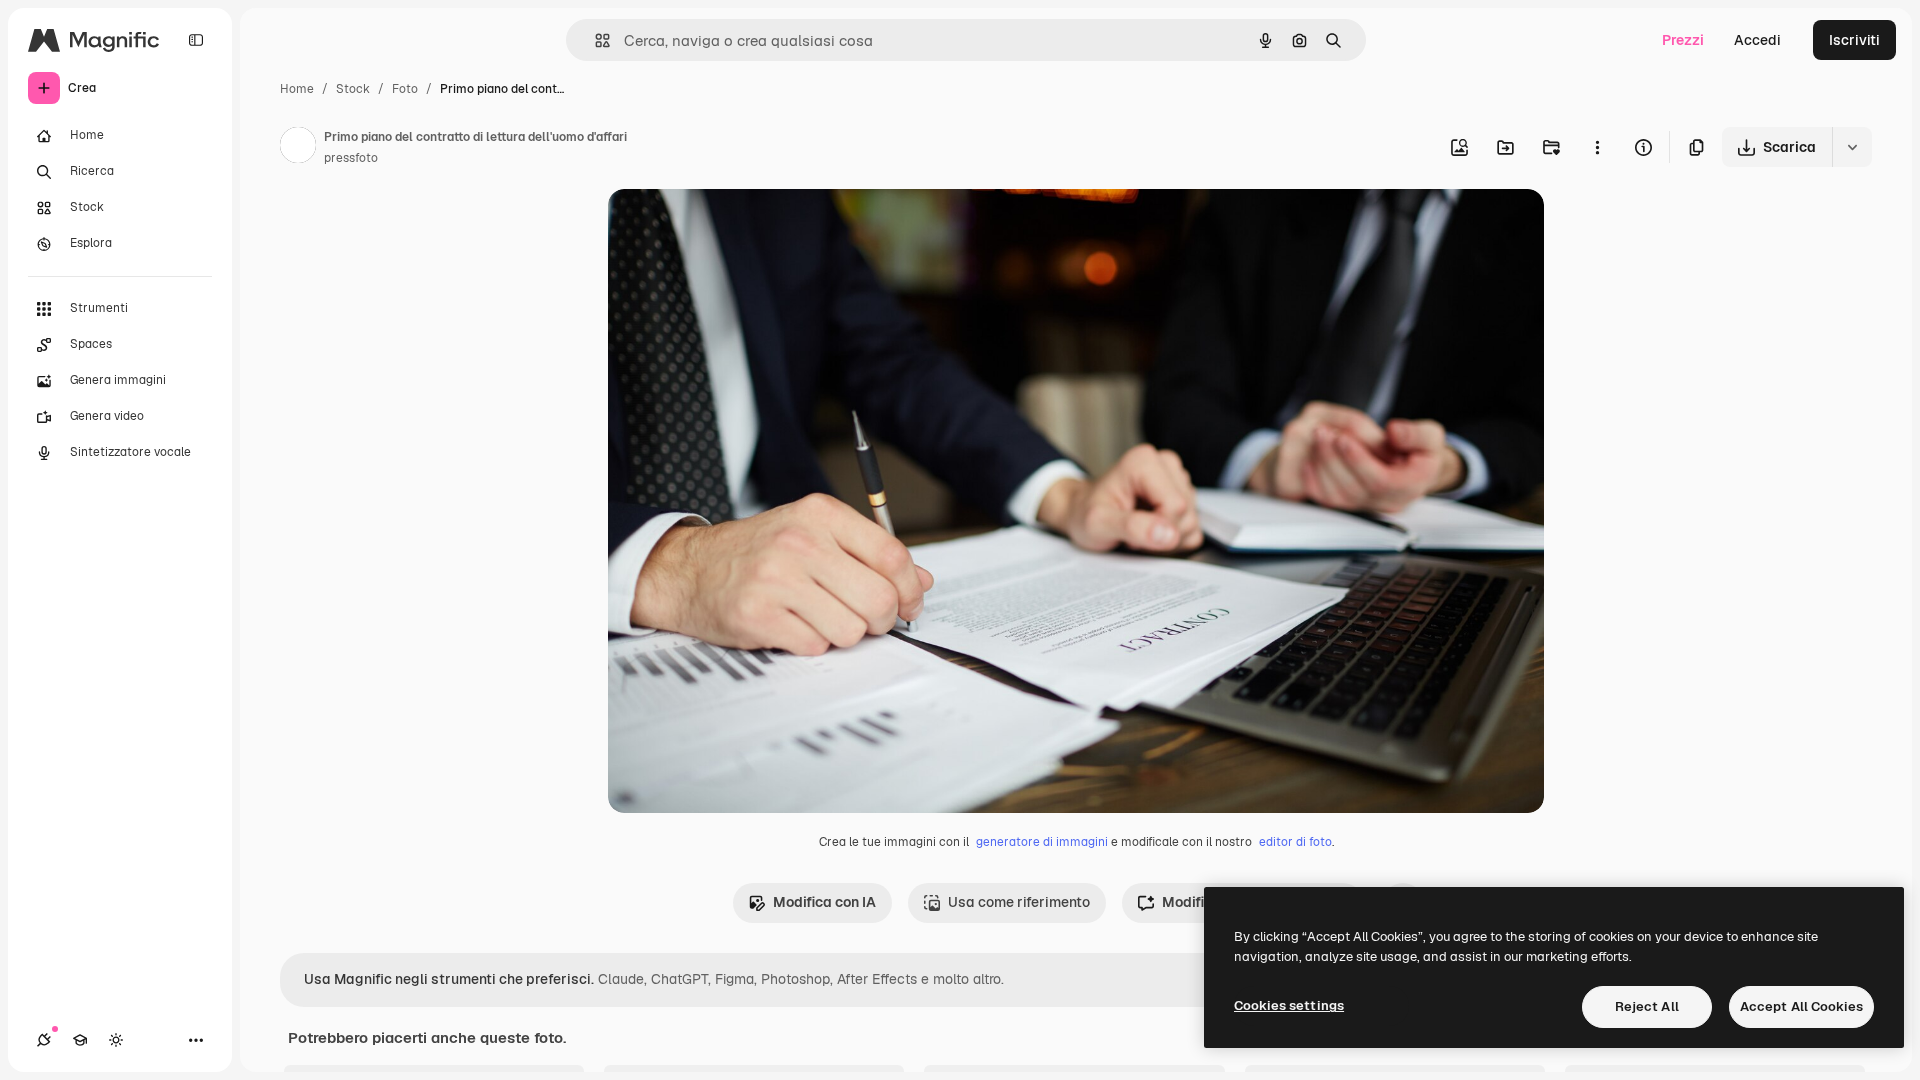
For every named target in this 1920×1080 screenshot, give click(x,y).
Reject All (1647, 1006)
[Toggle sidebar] (196, 40)
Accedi (1757, 40)
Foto (405, 89)
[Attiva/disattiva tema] (116, 1040)
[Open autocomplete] (594, 40)
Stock (353, 89)
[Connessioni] (44, 1040)
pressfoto (351, 158)
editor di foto (1295, 842)
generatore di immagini (1042, 842)
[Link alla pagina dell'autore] (298, 148)
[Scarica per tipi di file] (1852, 147)
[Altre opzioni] (1597, 147)
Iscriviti (1854, 40)
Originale (740, 227)
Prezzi (1683, 40)
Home (297, 89)
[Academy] (80, 1040)
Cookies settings (1289, 1005)
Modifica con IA (824, 902)
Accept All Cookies (1801, 1006)
